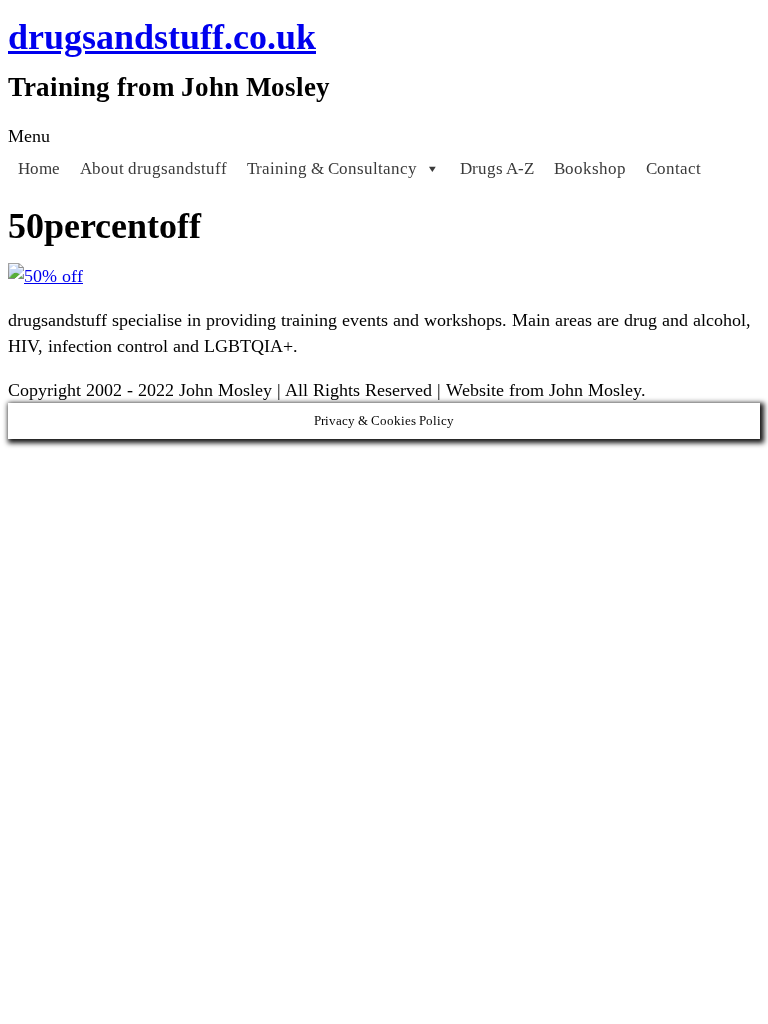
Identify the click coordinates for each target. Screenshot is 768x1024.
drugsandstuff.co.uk (162, 37)
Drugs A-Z (497, 168)
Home (39, 168)
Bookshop (590, 168)
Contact (673, 168)
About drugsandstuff (153, 168)
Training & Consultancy (332, 168)
